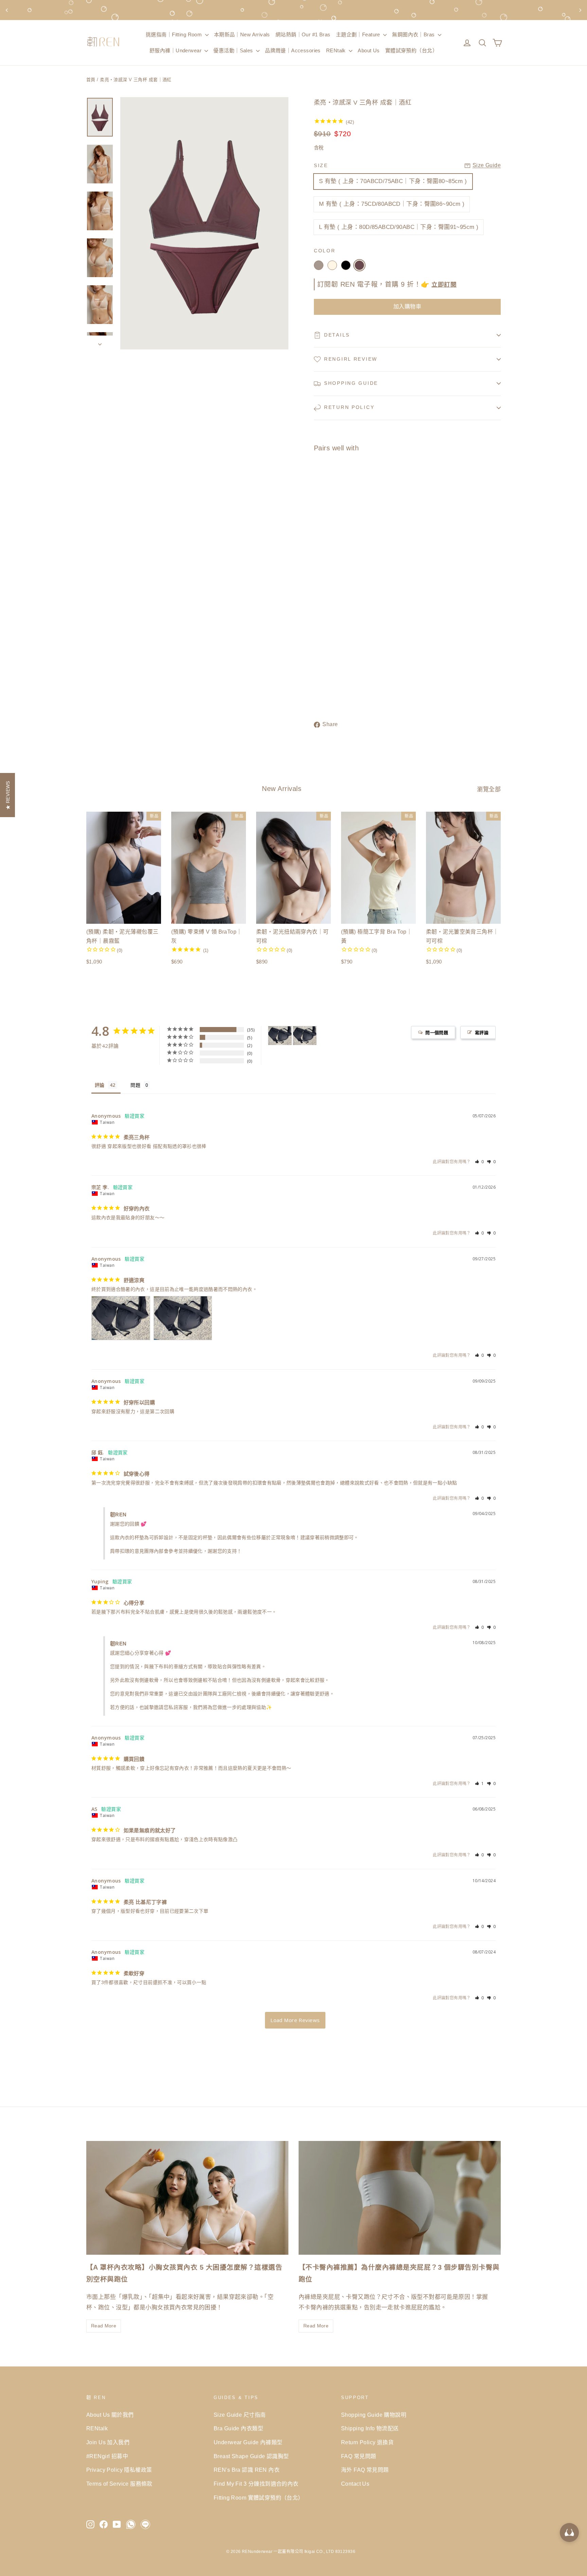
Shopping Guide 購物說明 (374, 2415)
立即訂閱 (444, 285)
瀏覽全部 (489, 789)
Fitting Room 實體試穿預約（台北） (259, 2498)
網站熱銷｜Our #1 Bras (303, 34)
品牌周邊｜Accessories (293, 50)
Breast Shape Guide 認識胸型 (251, 2456)
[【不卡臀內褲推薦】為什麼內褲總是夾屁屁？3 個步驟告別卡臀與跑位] (400, 2198)
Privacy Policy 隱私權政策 (119, 2470)
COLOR (325, 251)
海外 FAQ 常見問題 (365, 2470)
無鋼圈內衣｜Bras (414, 34)
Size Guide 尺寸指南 (240, 2415)
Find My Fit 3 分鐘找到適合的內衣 (256, 2484)
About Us (369, 50)
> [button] (295, 2020)
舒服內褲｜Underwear (176, 50)
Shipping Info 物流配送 (370, 2428)
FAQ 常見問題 (359, 2456)
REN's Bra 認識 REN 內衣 (247, 2470)
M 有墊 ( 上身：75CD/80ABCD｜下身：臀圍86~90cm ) (392, 204)
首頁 (91, 80)
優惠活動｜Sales (234, 50)
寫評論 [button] (482, 1032)
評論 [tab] (100, 1085)
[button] (479, 1162)
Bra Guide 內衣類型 (238, 2428)
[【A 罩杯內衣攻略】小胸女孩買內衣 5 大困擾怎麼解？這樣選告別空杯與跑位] (187, 2198)
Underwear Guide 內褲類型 (248, 2442)
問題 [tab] (135, 1085)
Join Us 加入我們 (108, 2442)
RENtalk (337, 50)
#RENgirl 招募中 (107, 2456)
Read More (104, 2326)
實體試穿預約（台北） (411, 50)
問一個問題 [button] (437, 1032)
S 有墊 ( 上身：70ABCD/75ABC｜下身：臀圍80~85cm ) (393, 181)
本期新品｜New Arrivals (242, 34)
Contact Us (355, 2484)
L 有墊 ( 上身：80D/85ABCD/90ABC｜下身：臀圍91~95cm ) (399, 227)
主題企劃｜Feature (359, 34)
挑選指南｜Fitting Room (175, 34)
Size (321, 166)
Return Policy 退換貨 (367, 2442)
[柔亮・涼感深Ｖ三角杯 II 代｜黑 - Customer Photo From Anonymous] (280, 1036)
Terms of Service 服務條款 (119, 2484)
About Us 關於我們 (110, 2415)
